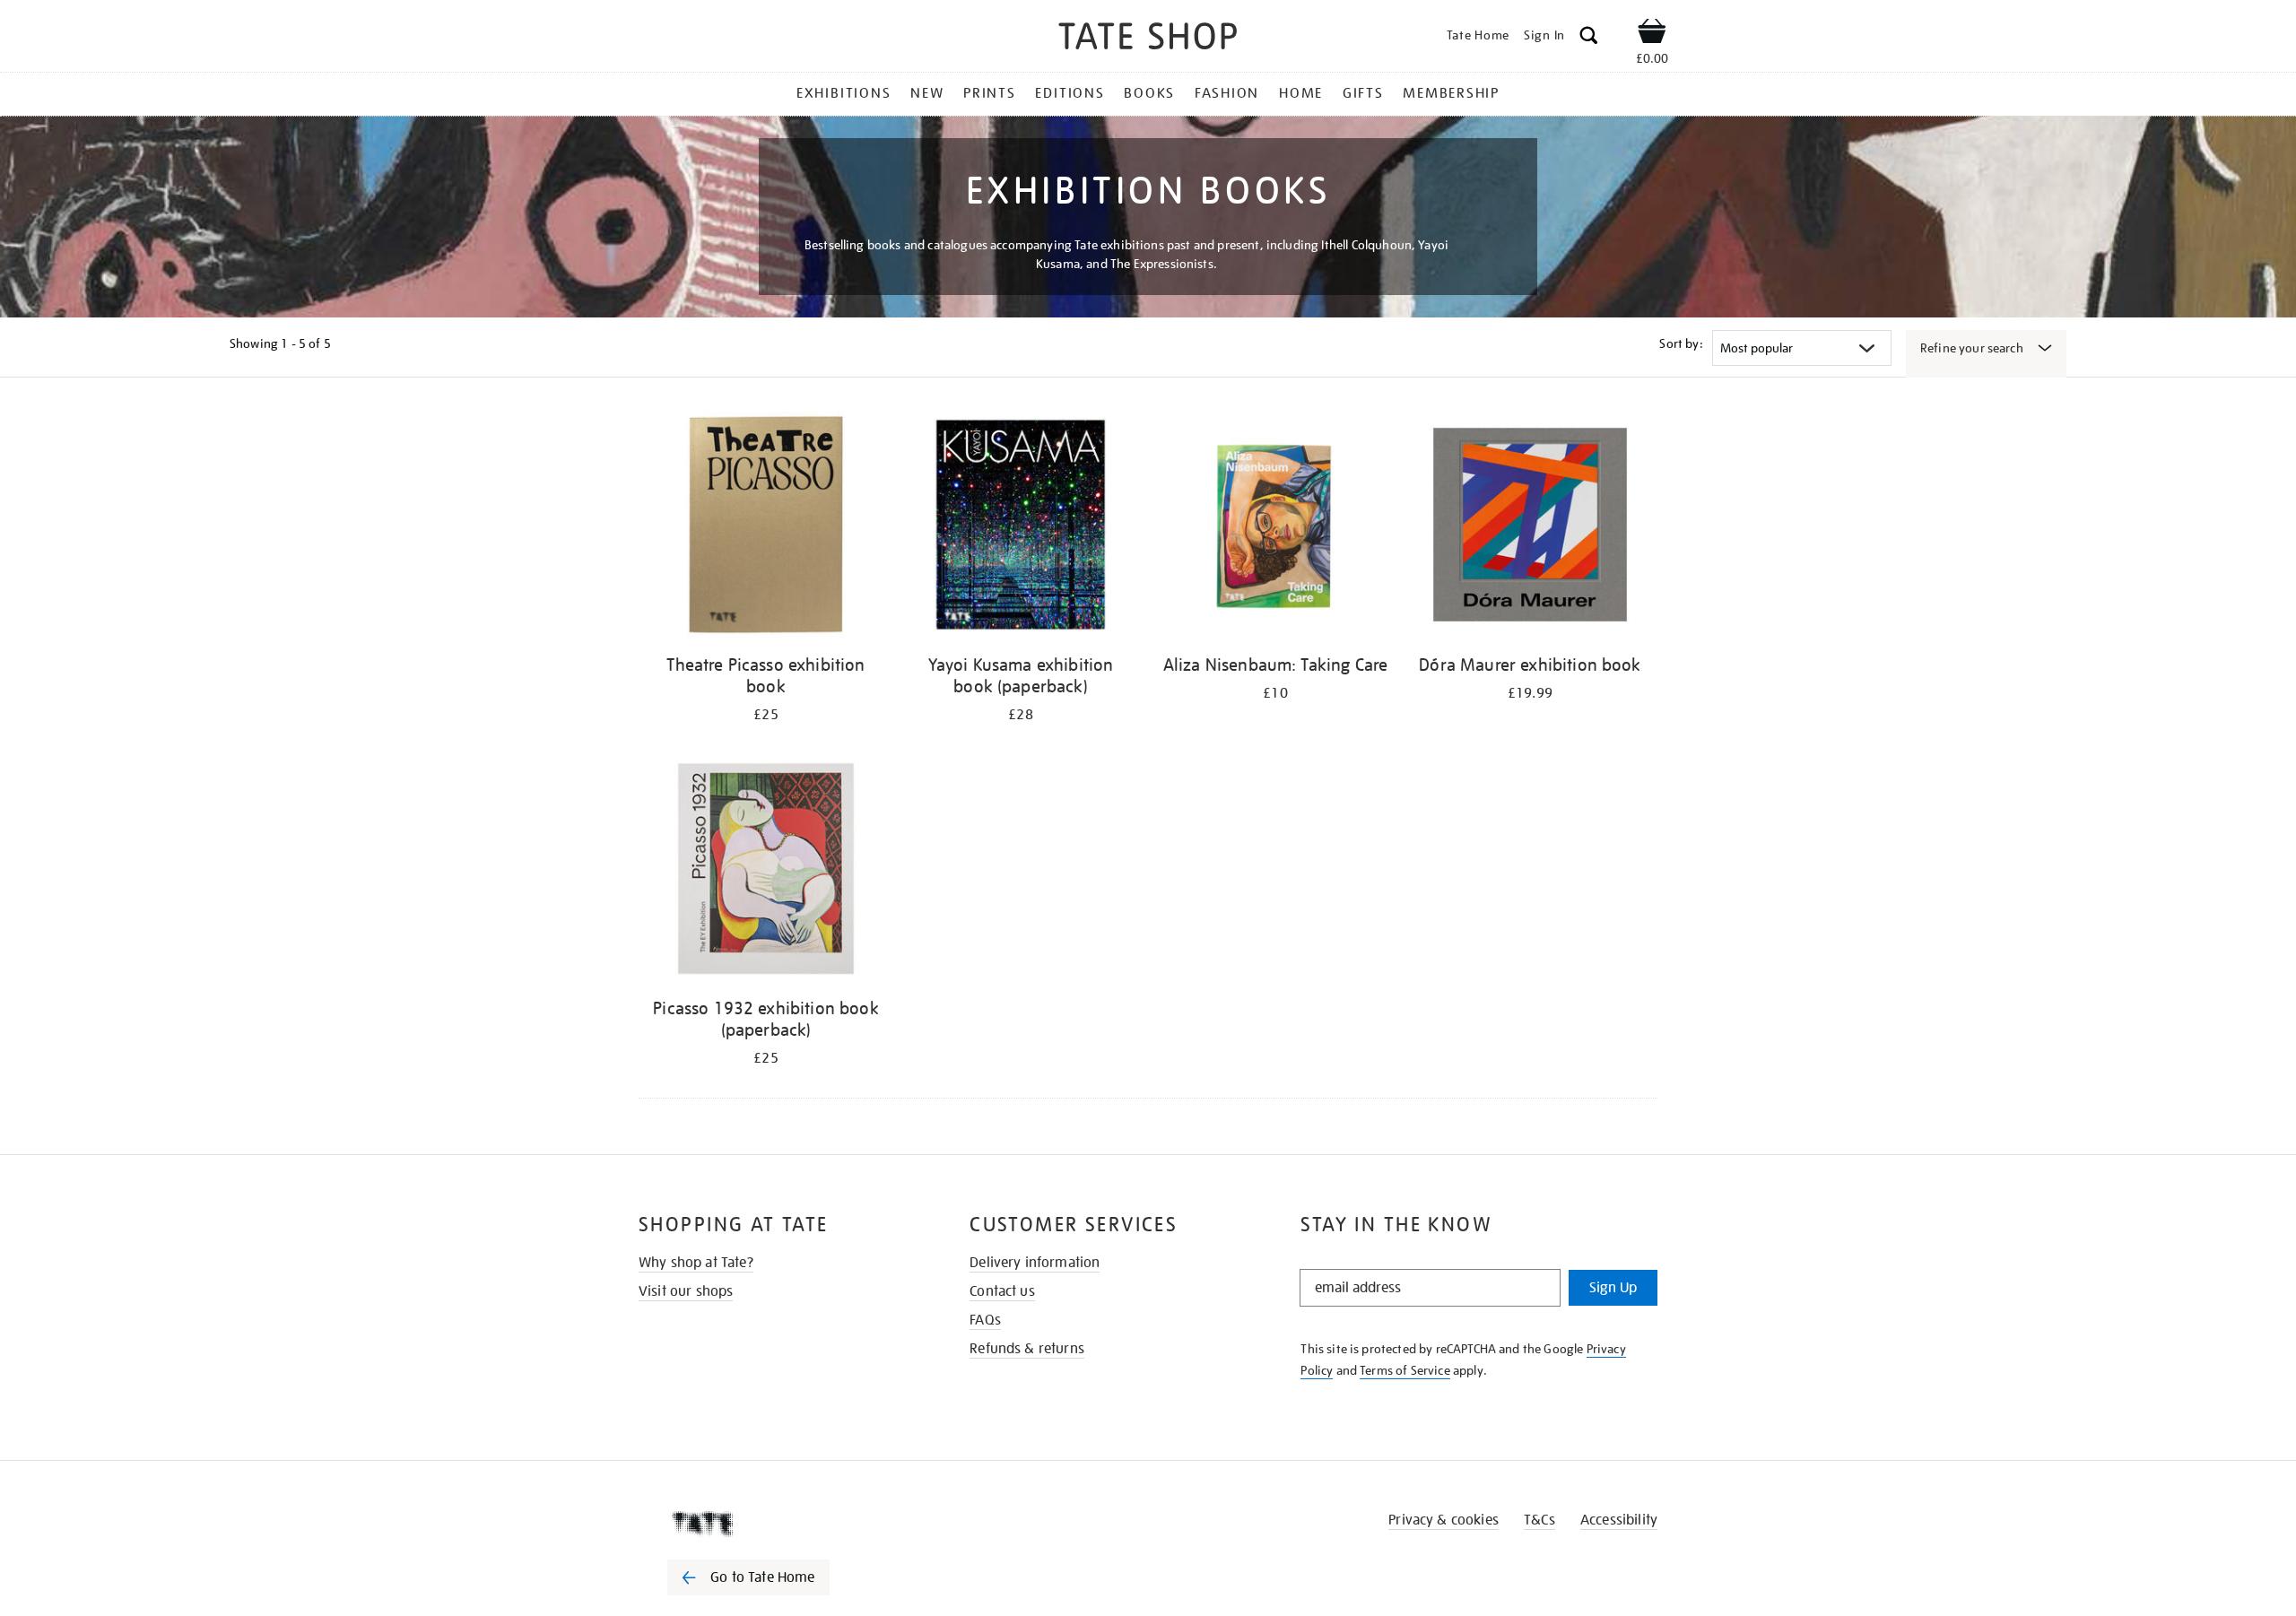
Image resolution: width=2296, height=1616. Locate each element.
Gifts (1363, 93)
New (927, 93)
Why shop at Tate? (696, 1263)
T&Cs (1539, 1520)
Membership (1451, 93)
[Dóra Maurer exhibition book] (1530, 528)
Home (1301, 93)
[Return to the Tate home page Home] (1148, 39)
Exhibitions (844, 93)
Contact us (1002, 1291)
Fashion (1227, 93)
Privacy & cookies (1444, 1520)
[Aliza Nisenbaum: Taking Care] (1275, 528)
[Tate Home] (780, 1524)
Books (1149, 93)
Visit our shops (686, 1291)
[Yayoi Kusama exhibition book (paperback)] (1021, 528)
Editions (1070, 93)
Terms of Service (1405, 1370)
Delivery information (1035, 1263)
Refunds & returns (1027, 1349)
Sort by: (1681, 343)
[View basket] (1652, 34)
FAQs (985, 1320)
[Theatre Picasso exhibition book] (766, 528)
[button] (1589, 38)
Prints (990, 93)
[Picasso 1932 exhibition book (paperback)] (766, 871)
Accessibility (1619, 1520)
